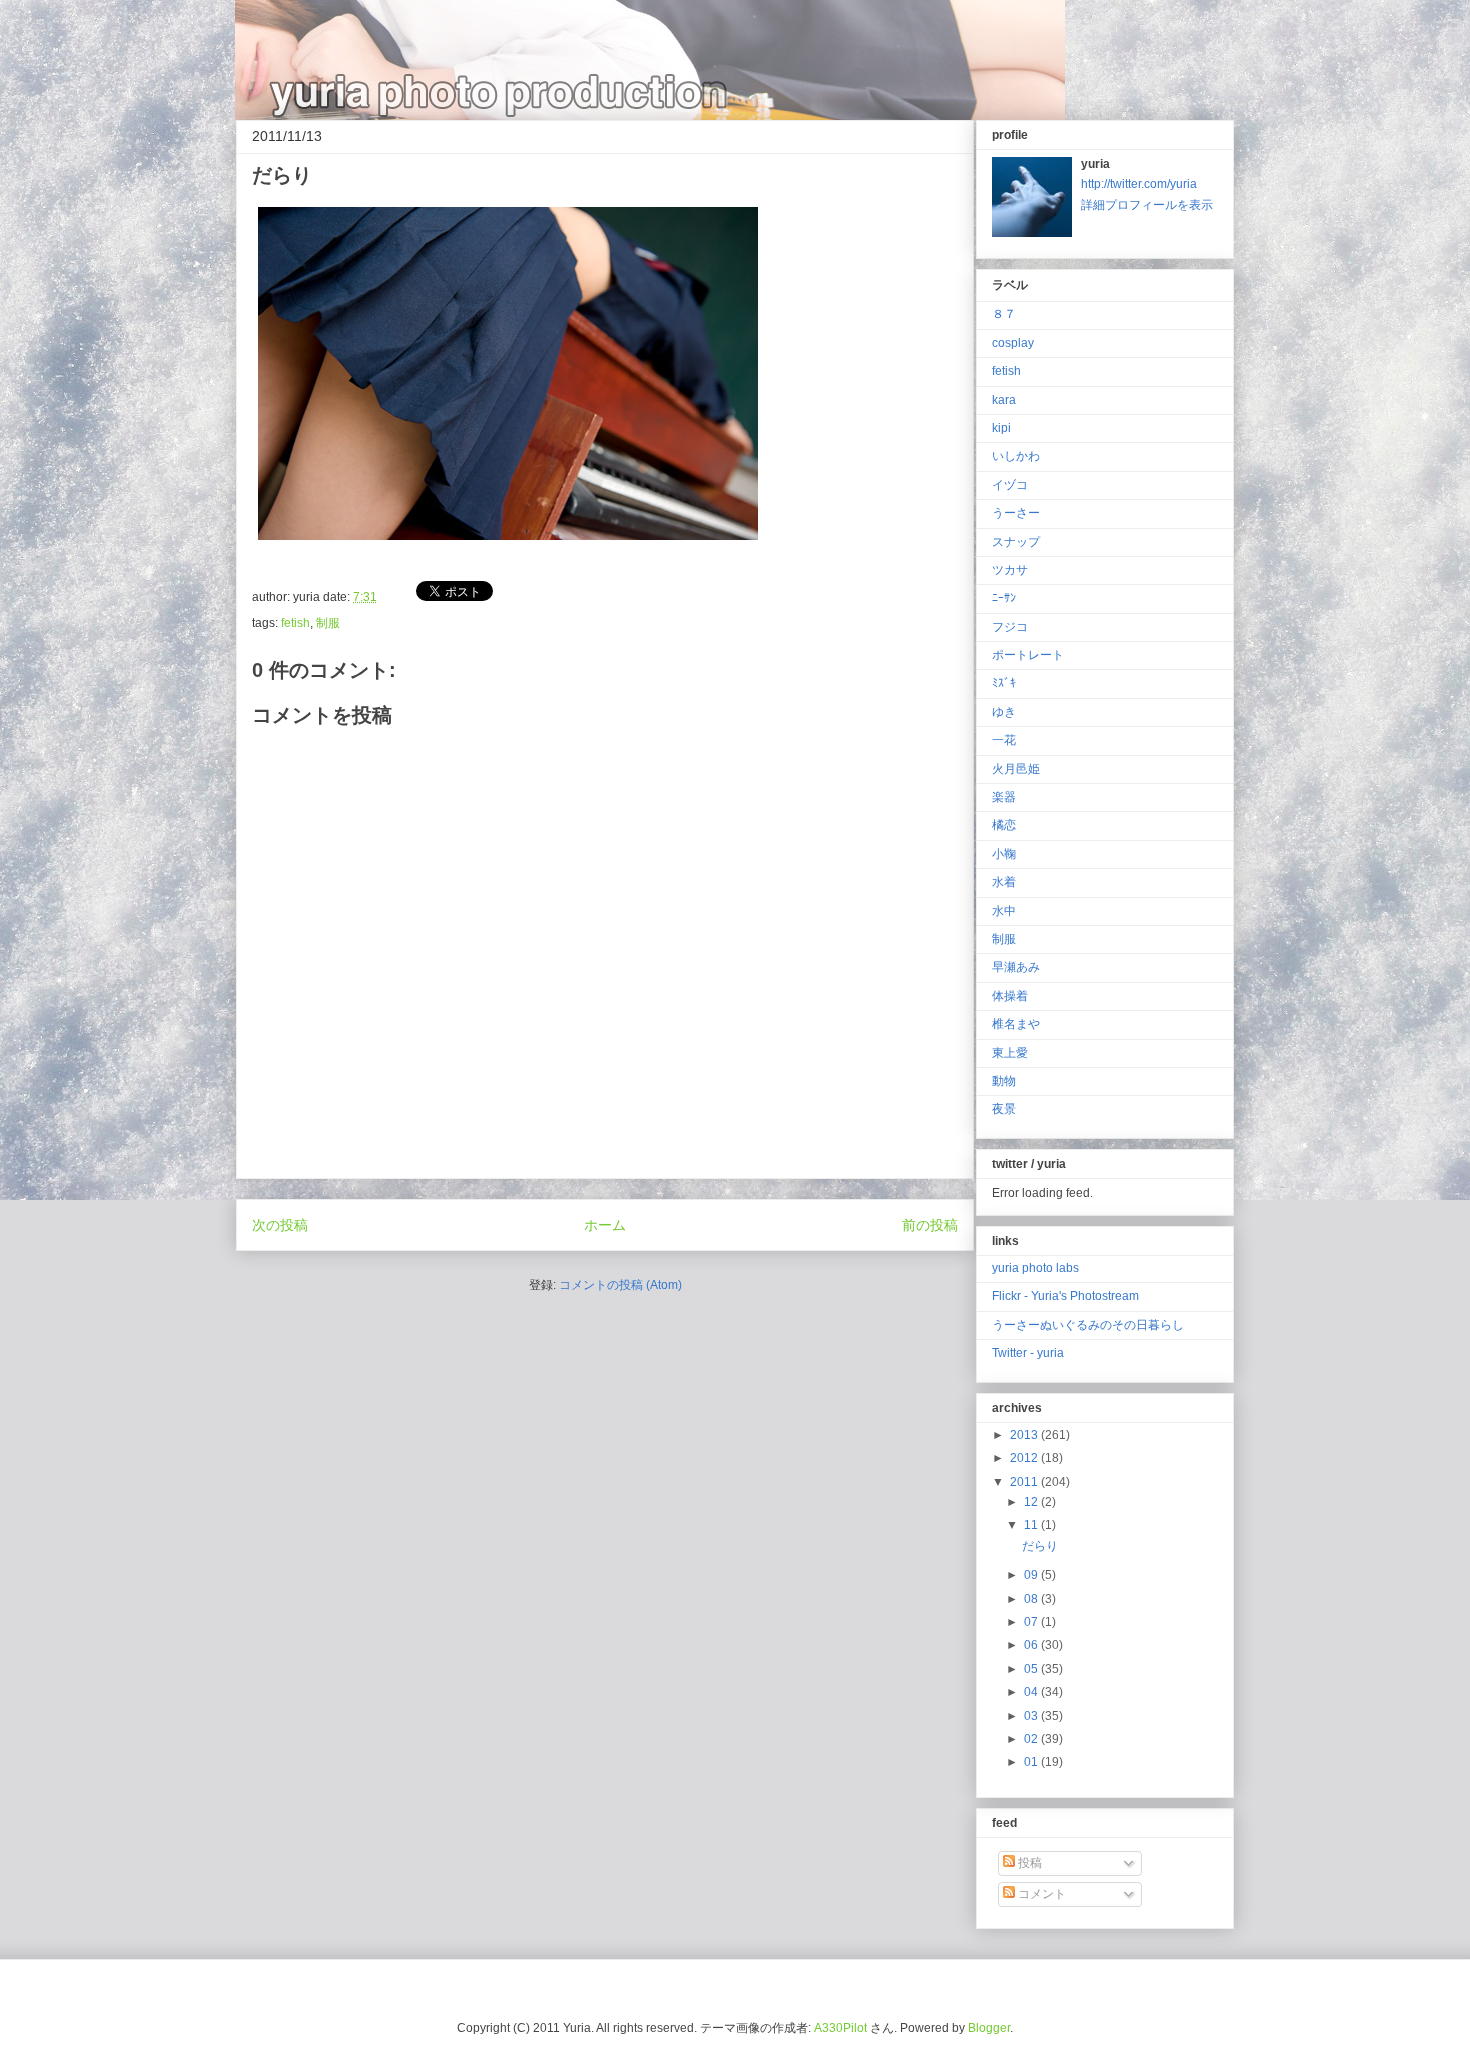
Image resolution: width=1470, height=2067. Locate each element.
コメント (1040, 1894)
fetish (295, 623)
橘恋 (1004, 825)
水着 (1004, 882)
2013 (1025, 1435)
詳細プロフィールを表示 (1147, 205)
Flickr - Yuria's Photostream (1065, 1296)
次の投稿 (280, 1225)
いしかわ (1016, 456)
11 (1032, 1525)
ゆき (1004, 712)
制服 (328, 623)
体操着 (1010, 996)
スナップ (1016, 542)
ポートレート (1028, 655)
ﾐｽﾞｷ (1004, 683)
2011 (1025, 1482)
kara (1004, 400)
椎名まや (1016, 1024)
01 (1032, 1762)
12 (1032, 1502)
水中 (1004, 911)
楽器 (1004, 797)
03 (1032, 1716)
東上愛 (1010, 1053)
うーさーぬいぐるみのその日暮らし (1088, 1325)
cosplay (1013, 343)
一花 (1004, 740)
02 (1032, 1739)
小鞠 (1004, 854)
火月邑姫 (1016, 769)
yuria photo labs (1035, 1268)
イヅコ (1010, 485)
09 (1032, 1575)
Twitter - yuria (1028, 1353)
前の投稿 (930, 1225)
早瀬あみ (1016, 967)
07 (1032, 1622)
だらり (1040, 1546)
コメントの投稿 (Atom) (620, 1285)
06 (1032, 1645)
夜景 (1004, 1109)
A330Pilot (840, 2028)
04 (1032, 1692)
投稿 (1028, 1863)
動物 (1004, 1081)
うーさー (1016, 513)
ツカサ (1010, 570)
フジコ (1010, 627)
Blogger (989, 2028)
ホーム (605, 1225)
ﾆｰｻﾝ (1004, 598)
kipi (1001, 428)
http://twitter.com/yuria (1139, 184)
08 (1032, 1599)
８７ (1004, 314)
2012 (1025, 1458)
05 (1032, 1669)
